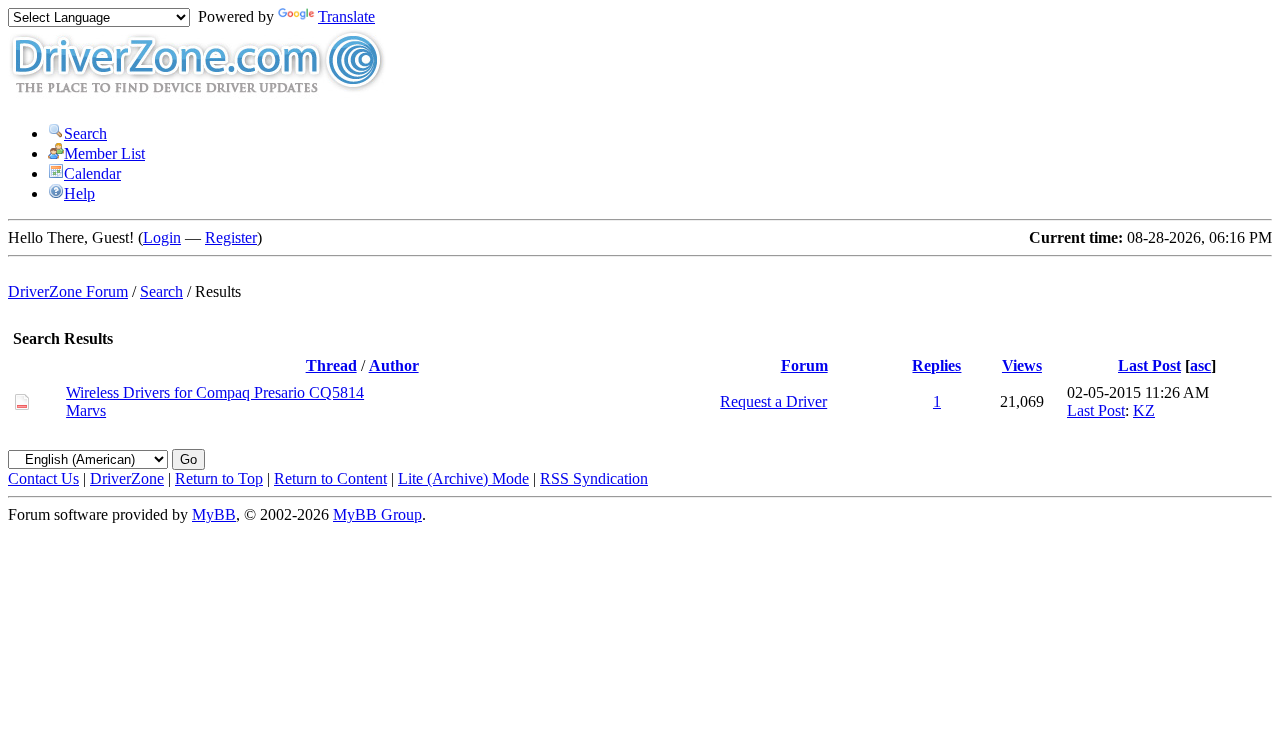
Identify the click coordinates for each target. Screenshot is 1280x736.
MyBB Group (377, 514)
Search (85, 133)
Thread (331, 365)
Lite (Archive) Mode (463, 478)
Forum (804, 365)
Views (1022, 365)
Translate (346, 16)
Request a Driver (773, 401)
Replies (936, 365)
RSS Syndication (594, 478)
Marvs (86, 410)
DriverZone (127, 478)
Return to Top (219, 478)
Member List (104, 153)
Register (231, 237)
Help (79, 193)
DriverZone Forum (68, 291)
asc (1200, 365)
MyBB (214, 514)
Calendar (92, 173)
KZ (1144, 410)
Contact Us (43, 478)
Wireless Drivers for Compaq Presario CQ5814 (215, 392)
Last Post (1149, 365)
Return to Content (330, 478)
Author (394, 365)
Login (162, 237)
